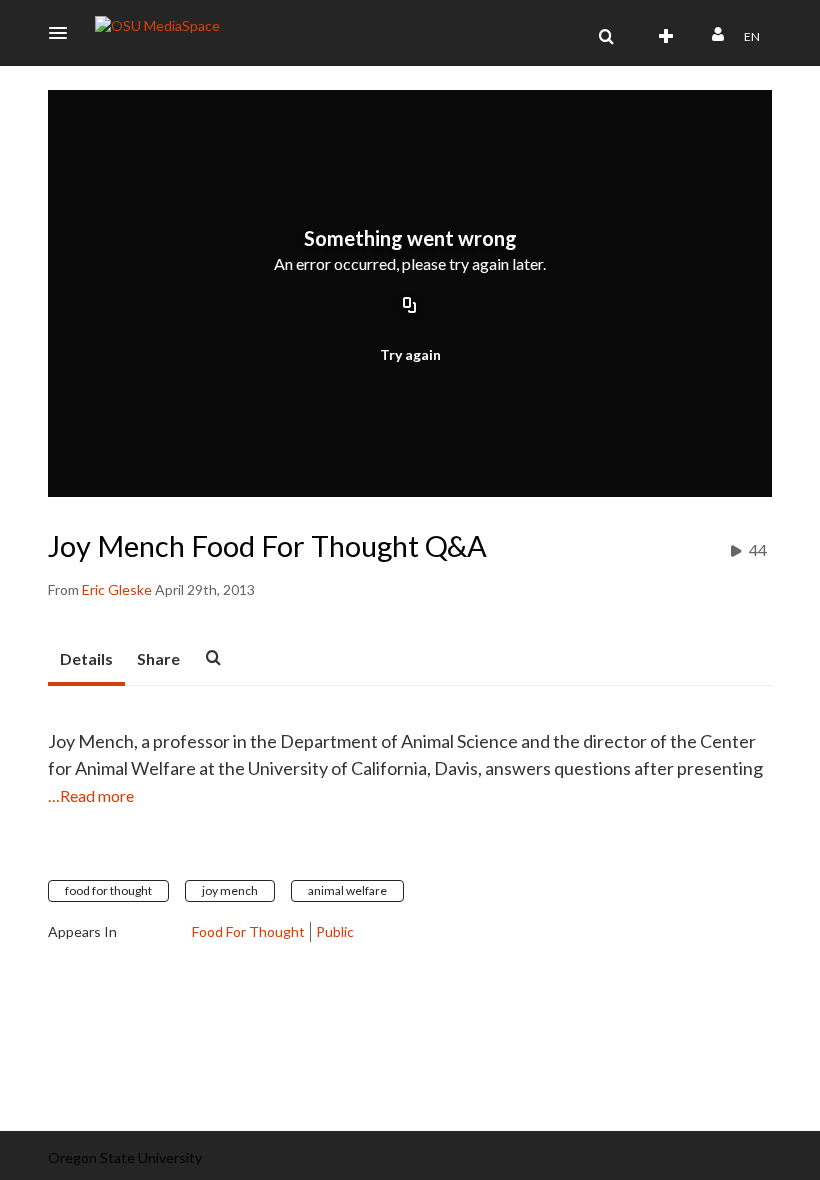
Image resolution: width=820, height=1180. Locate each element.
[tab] (86, 660)
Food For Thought (248, 931)
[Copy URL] (410, 307)
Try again (410, 354)
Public (335, 931)
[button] (64, 33)
